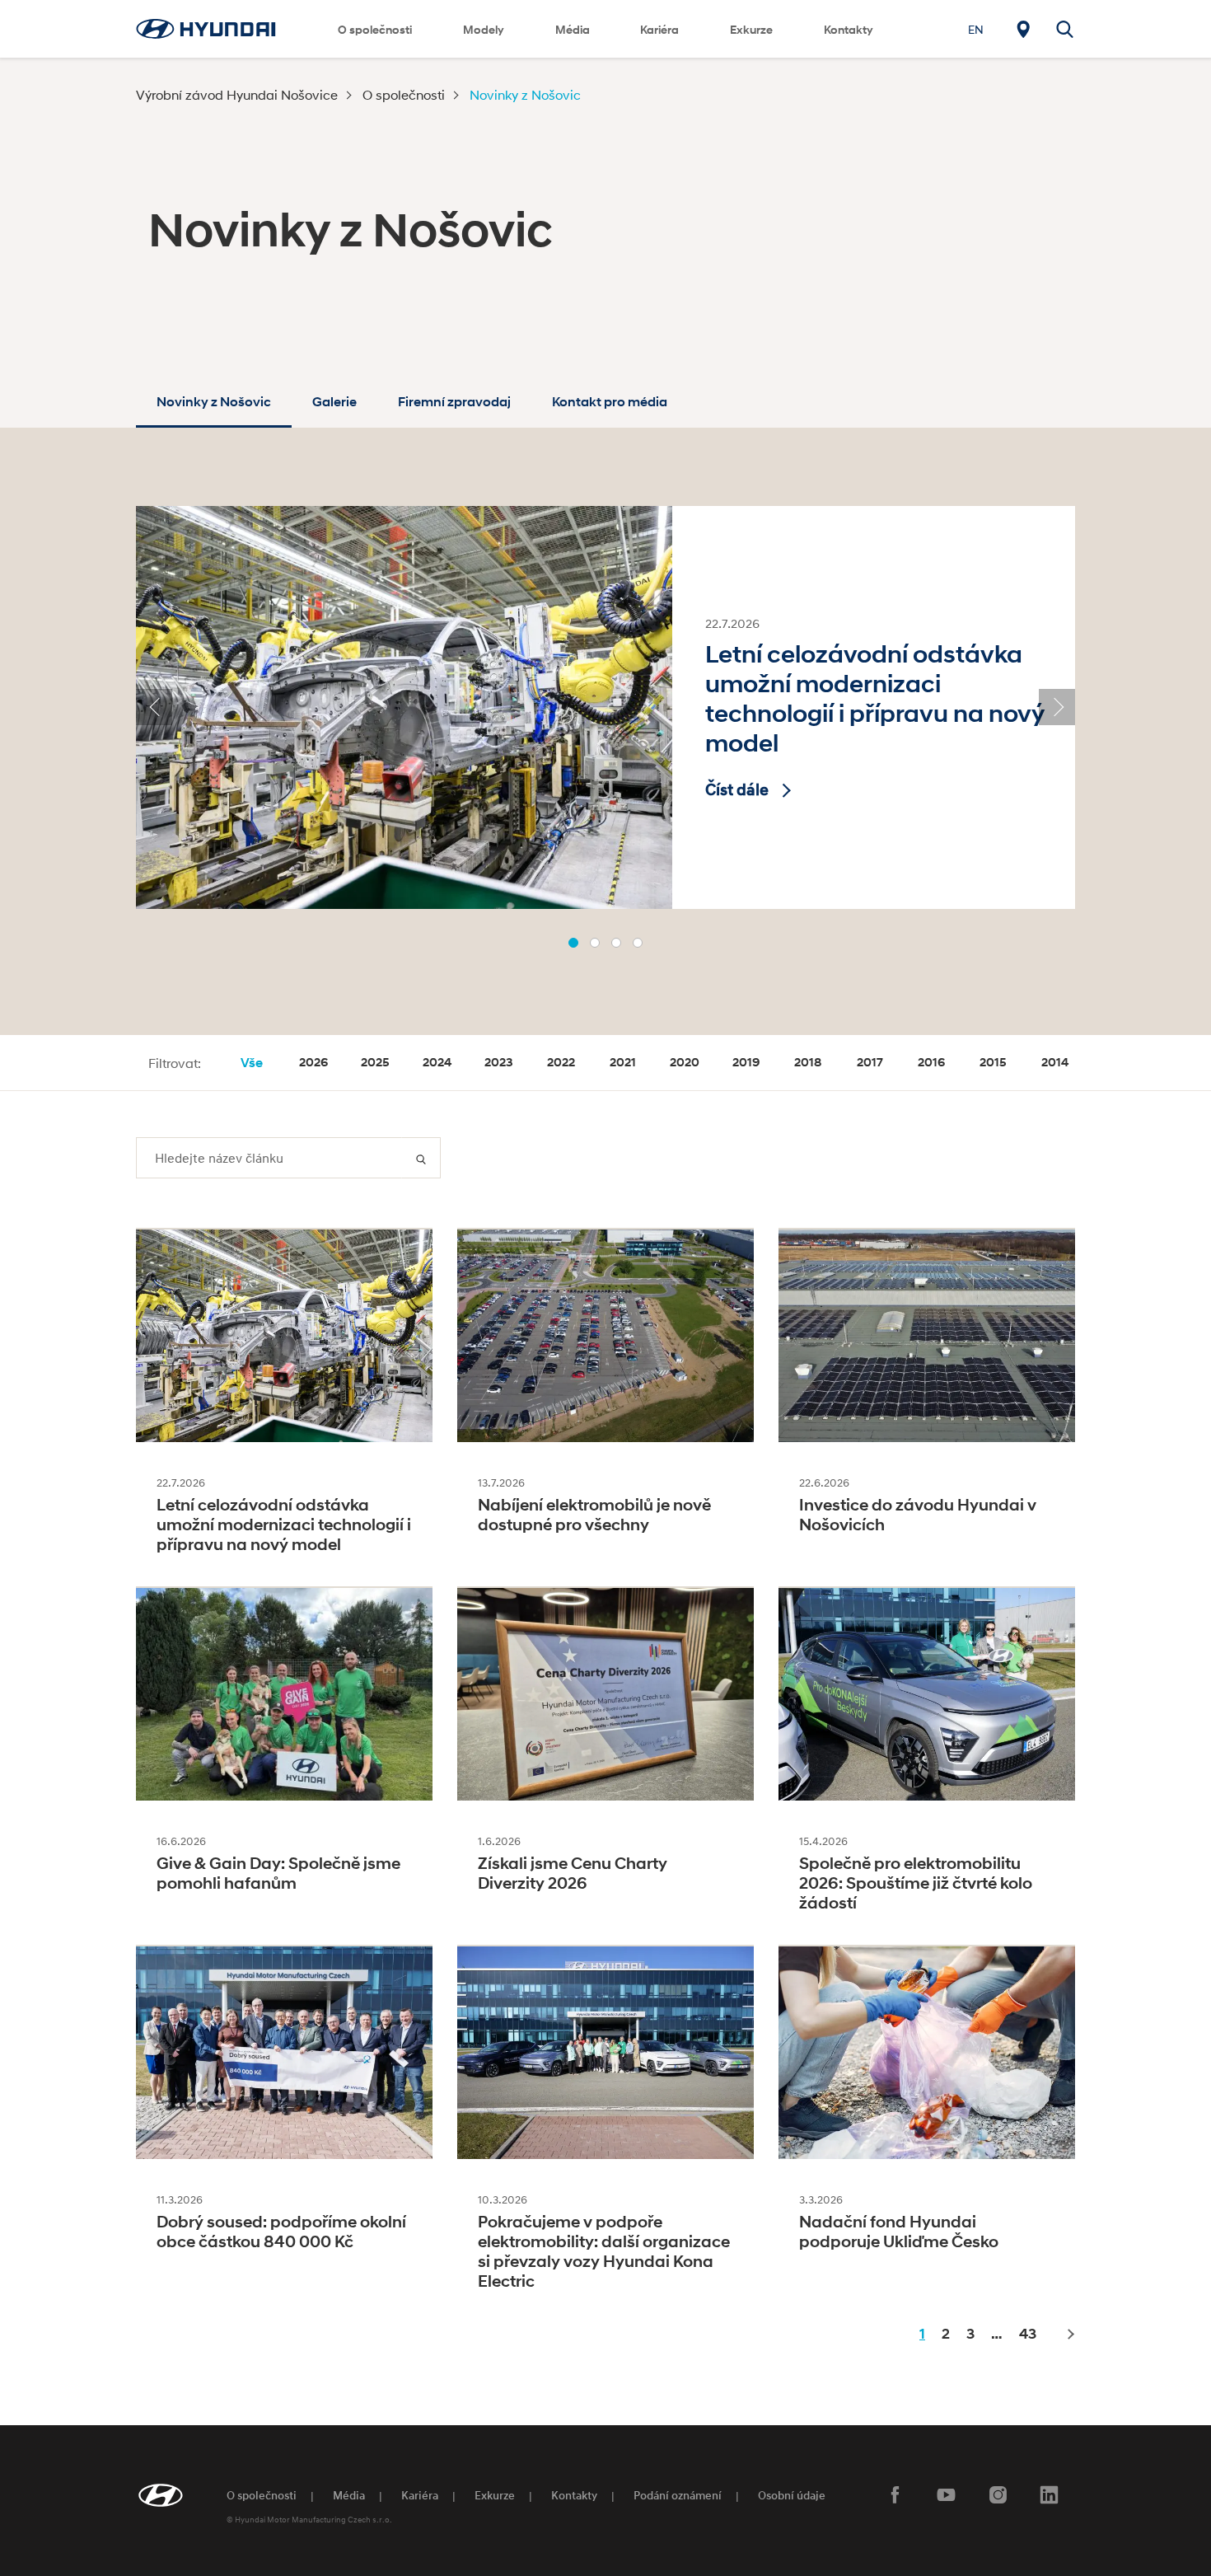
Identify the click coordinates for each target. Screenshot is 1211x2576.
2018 (808, 1062)
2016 (931, 1062)
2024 (437, 1062)
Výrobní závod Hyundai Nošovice (237, 94)
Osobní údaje (792, 2495)
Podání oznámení (678, 2495)
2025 (375, 1062)
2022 (561, 1062)
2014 (1055, 1062)
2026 (313, 1062)
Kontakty (849, 29)
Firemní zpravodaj (454, 402)
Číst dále (737, 790)
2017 (870, 1062)
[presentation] (154, 707)
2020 (685, 1062)
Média (573, 29)
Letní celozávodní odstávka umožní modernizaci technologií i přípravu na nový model (874, 698)
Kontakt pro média (610, 402)
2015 (993, 1062)
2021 (623, 1062)
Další (1069, 2335)
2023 (499, 1062)
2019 (746, 1062)
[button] (573, 943)
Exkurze (495, 2495)
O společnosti (375, 29)
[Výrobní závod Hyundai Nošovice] (206, 28)
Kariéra (659, 29)
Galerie (334, 402)
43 (1028, 2334)
